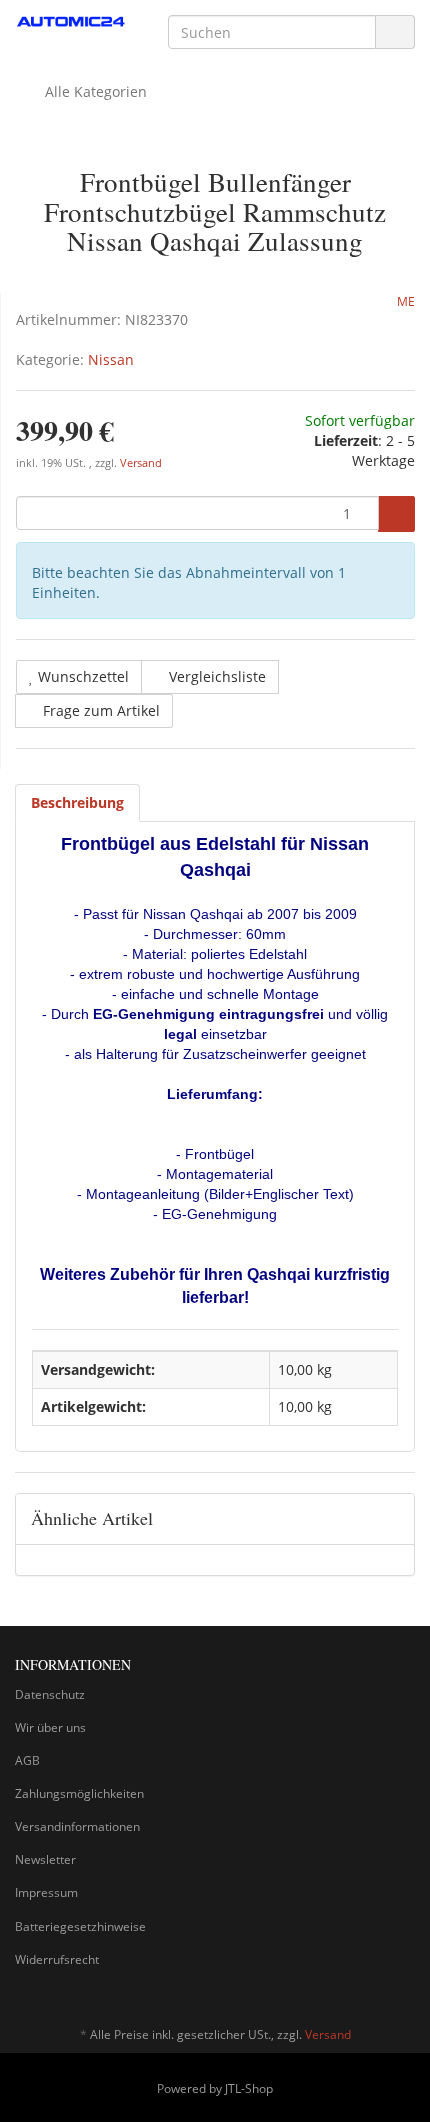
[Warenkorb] (343, 92)
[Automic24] (71, 22)
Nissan (111, 359)
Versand (141, 463)
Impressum (46, 1892)
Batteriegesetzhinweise (80, 1926)
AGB (27, 1760)
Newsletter (45, 1859)
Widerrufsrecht (57, 1959)
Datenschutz (50, 1694)
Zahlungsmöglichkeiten (79, 1793)
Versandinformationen (77, 1826)
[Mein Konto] (394, 92)
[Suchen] (395, 32)
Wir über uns (50, 1727)
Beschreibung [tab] (77, 802)
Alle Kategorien (94, 91)
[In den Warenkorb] (396, 514)
